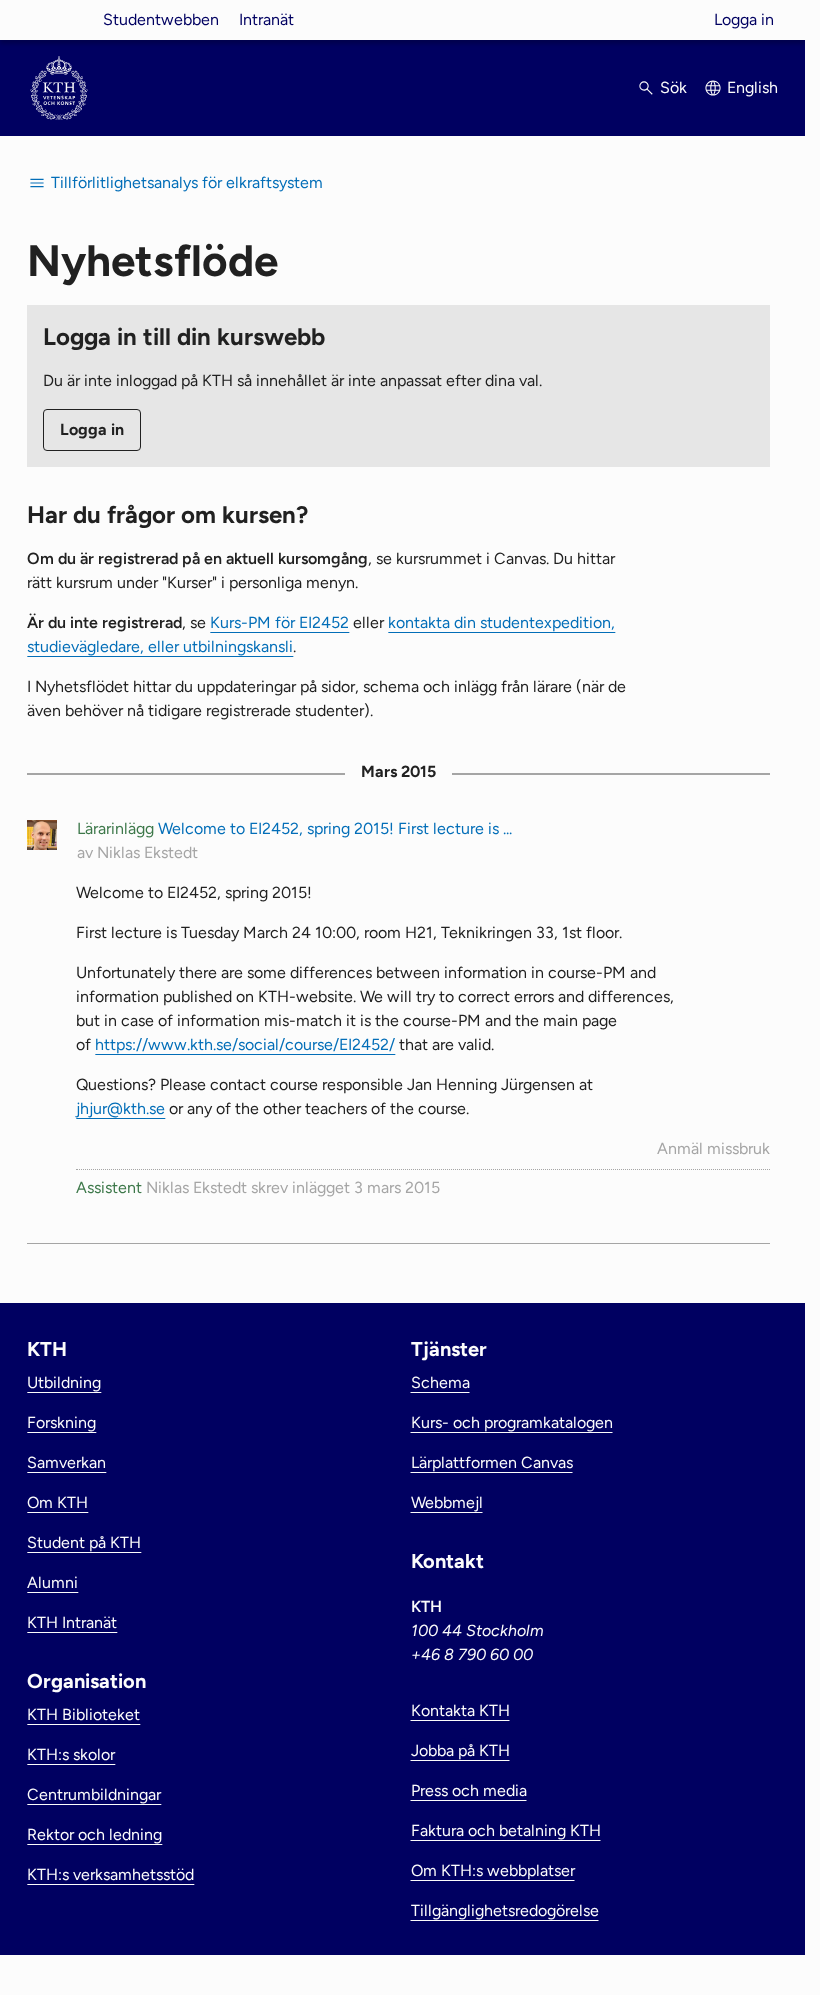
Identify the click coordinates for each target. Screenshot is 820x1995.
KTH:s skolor (71, 1754)
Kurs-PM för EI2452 (279, 622)
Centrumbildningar (94, 1794)
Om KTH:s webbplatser (493, 1870)
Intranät (266, 19)
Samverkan (66, 1462)
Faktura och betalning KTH (506, 1830)
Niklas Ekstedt (147, 852)
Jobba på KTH (460, 1750)
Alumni (52, 1582)
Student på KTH (84, 1542)
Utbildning (64, 1382)
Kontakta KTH (460, 1710)
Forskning (61, 1422)
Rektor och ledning (94, 1834)
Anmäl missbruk (713, 1148)
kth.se (59, 19)
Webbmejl (447, 1502)
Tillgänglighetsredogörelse (505, 1910)
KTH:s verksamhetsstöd (110, 1874)
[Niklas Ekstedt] (42, 838)
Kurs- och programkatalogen (512, 1422)
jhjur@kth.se (120, 1108)
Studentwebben (161, 19)
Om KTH (57, 1502)
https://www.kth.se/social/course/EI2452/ (245, 1044)
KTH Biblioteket (83, 1714)
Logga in (744, 19)
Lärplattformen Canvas (492, 1462)
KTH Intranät (72, 1622)
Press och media (469, 1790)
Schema (440, 1382)
